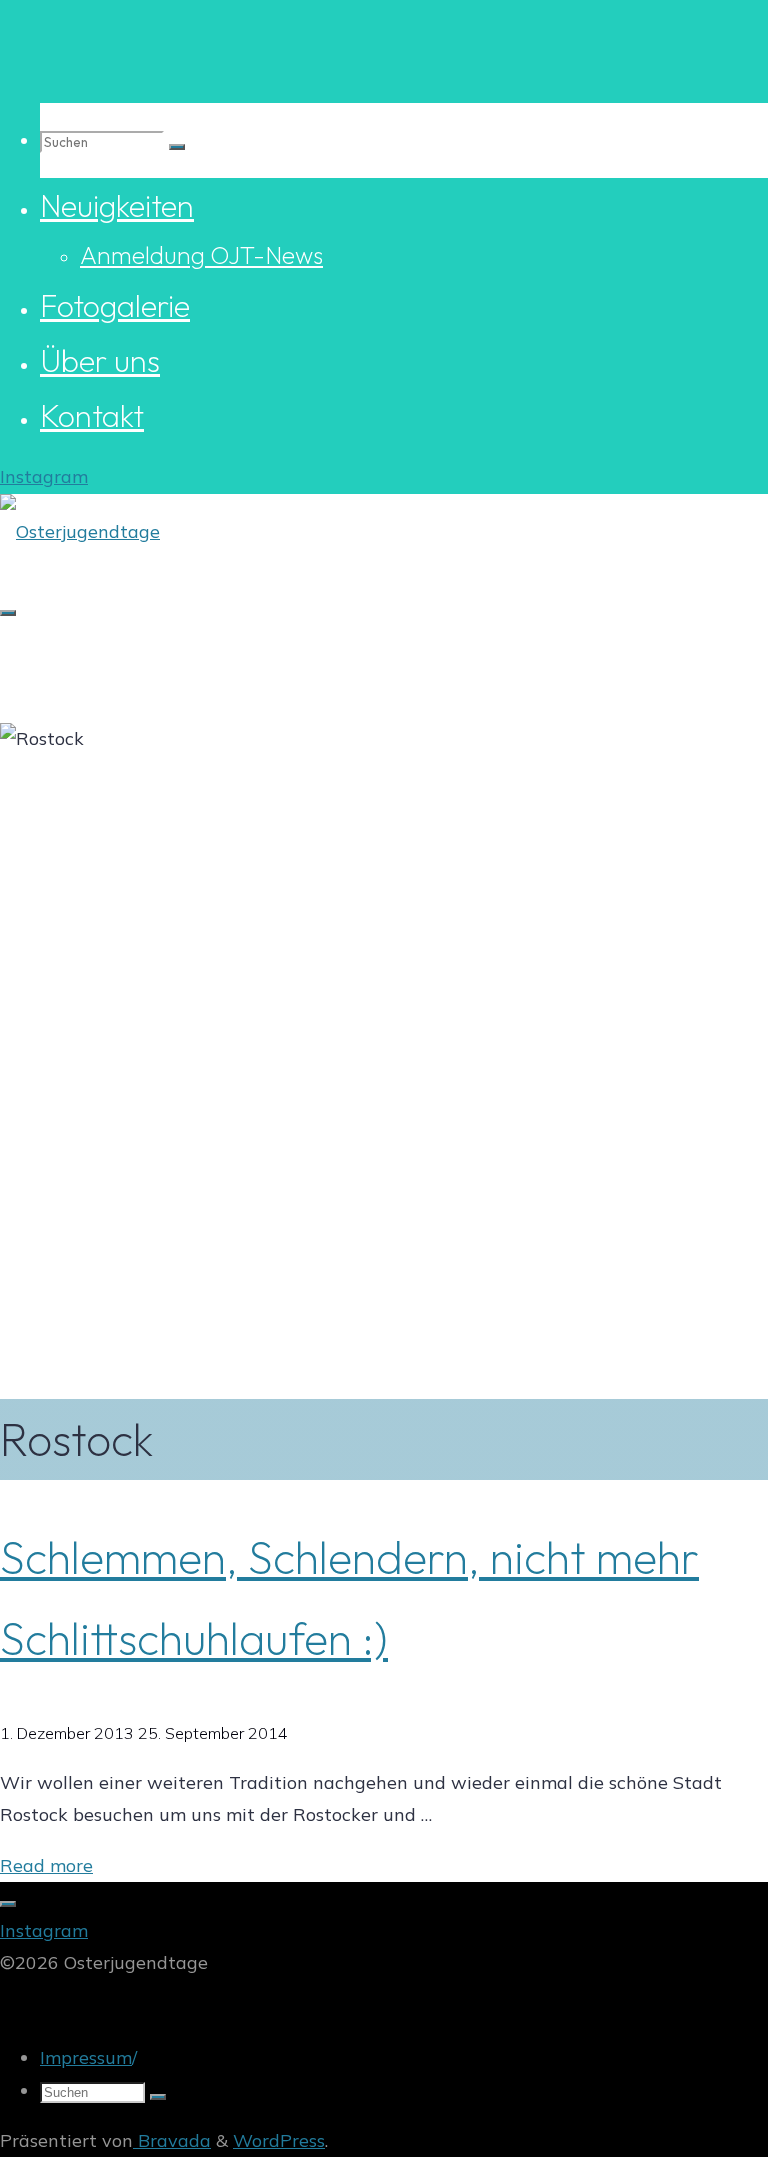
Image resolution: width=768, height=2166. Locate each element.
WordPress (279, 2140)
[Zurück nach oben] (8, 1904)
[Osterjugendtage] (80, 531)
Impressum (86, 2057)
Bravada (172, 2140)
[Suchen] (177, 147)
